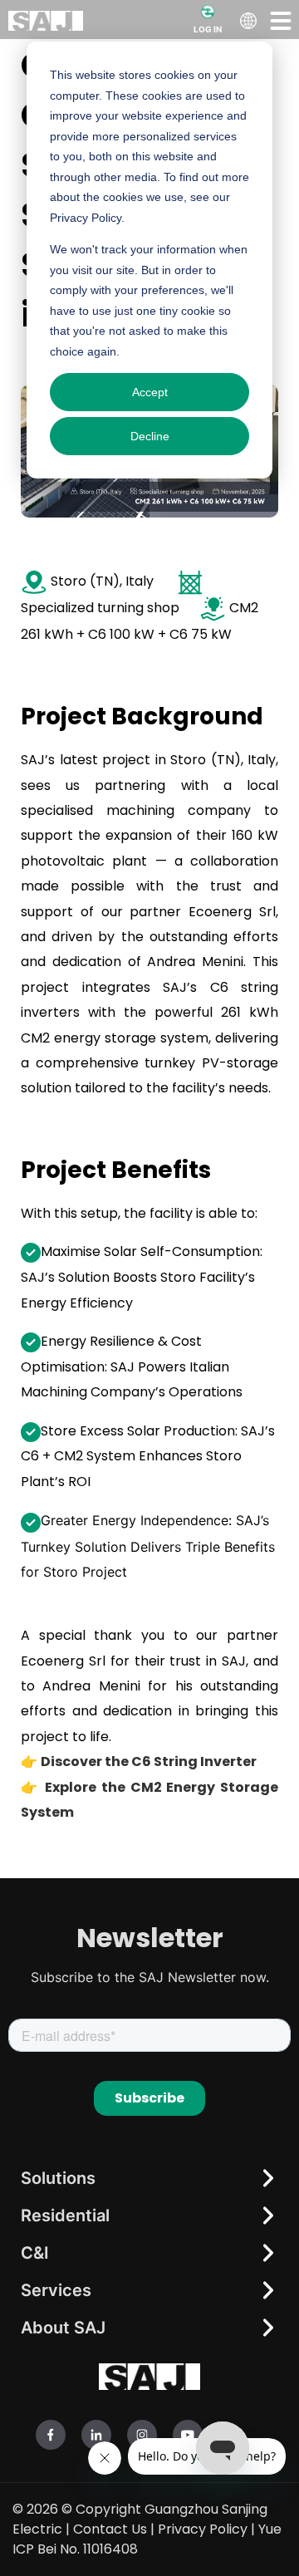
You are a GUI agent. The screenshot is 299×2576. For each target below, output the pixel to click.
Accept (150, 392)
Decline (150, 436)
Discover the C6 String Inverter (149, 1761)
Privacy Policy (203, 2529)
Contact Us (110, 2529)
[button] (281, 20)
